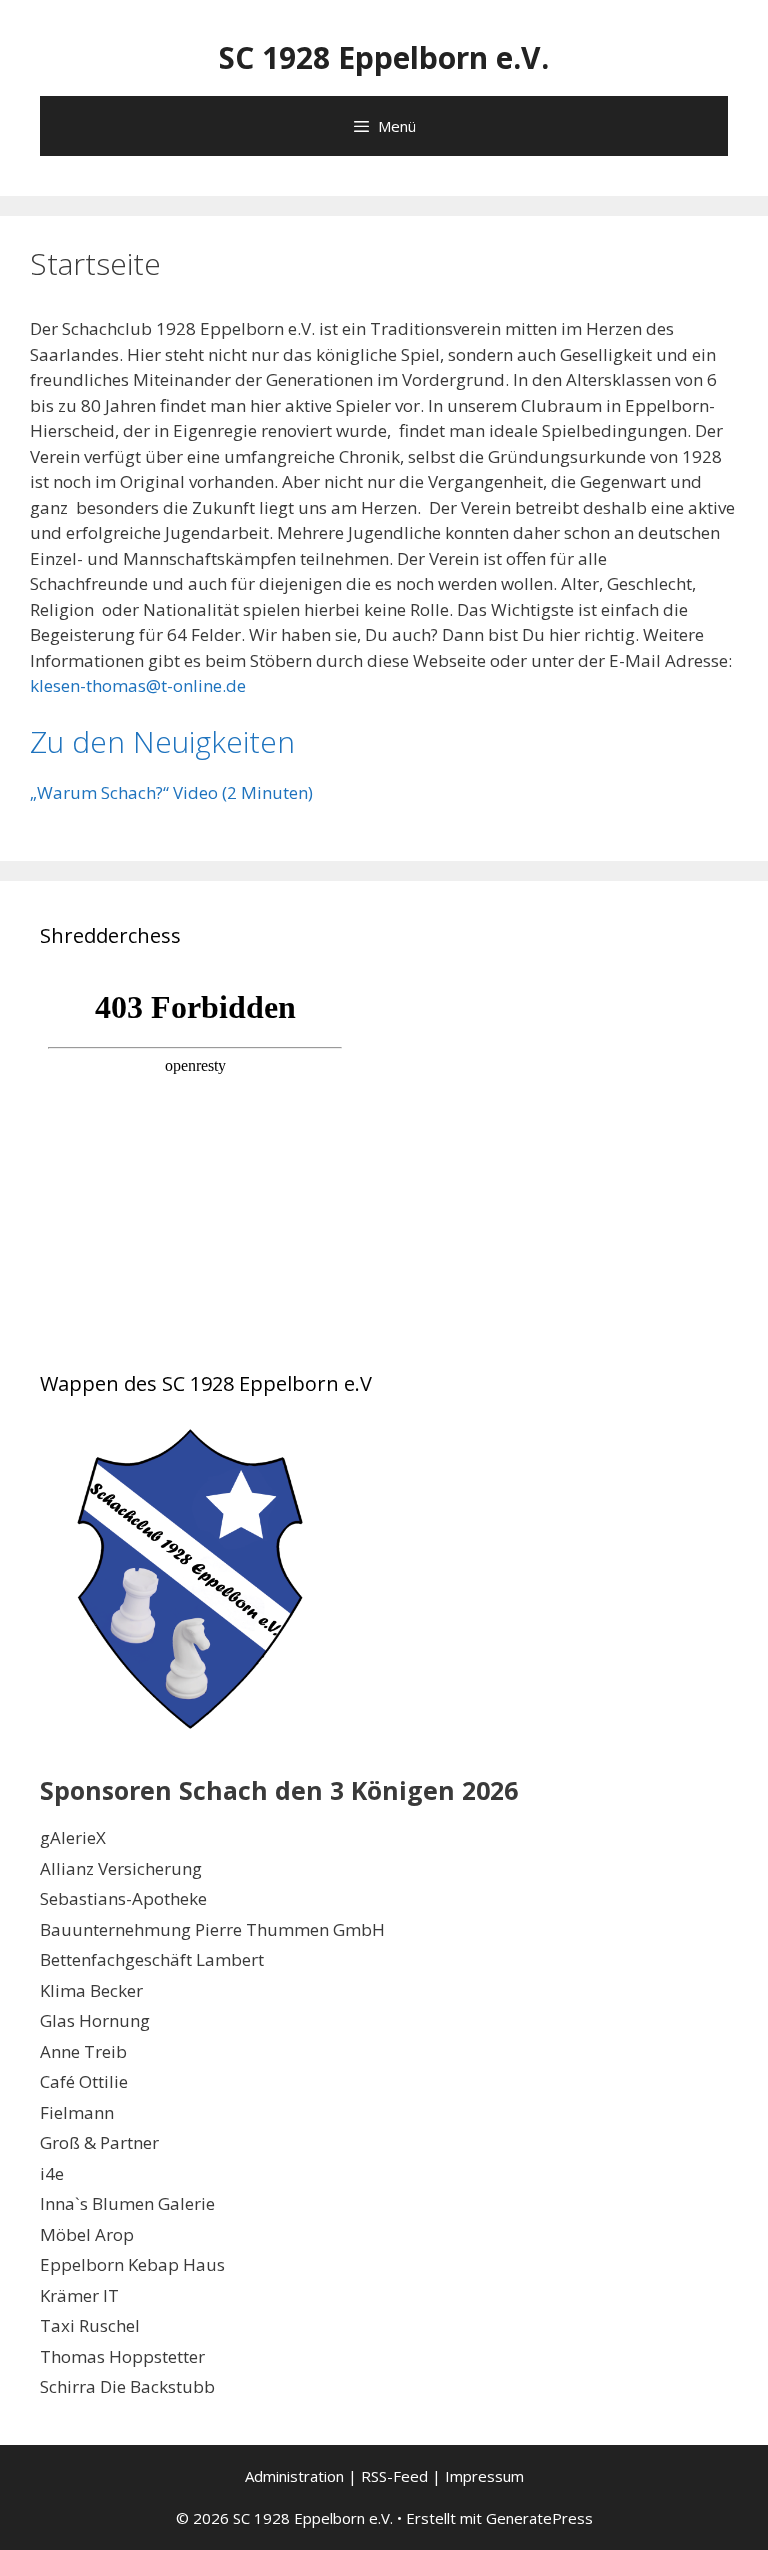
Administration (294, 2476)
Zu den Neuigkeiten (162, 741)
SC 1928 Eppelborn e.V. (384, 57)
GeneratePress (539, 2518)
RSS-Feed (394, 2476)
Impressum (484, 2476)
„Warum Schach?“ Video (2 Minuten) (171, 792)
